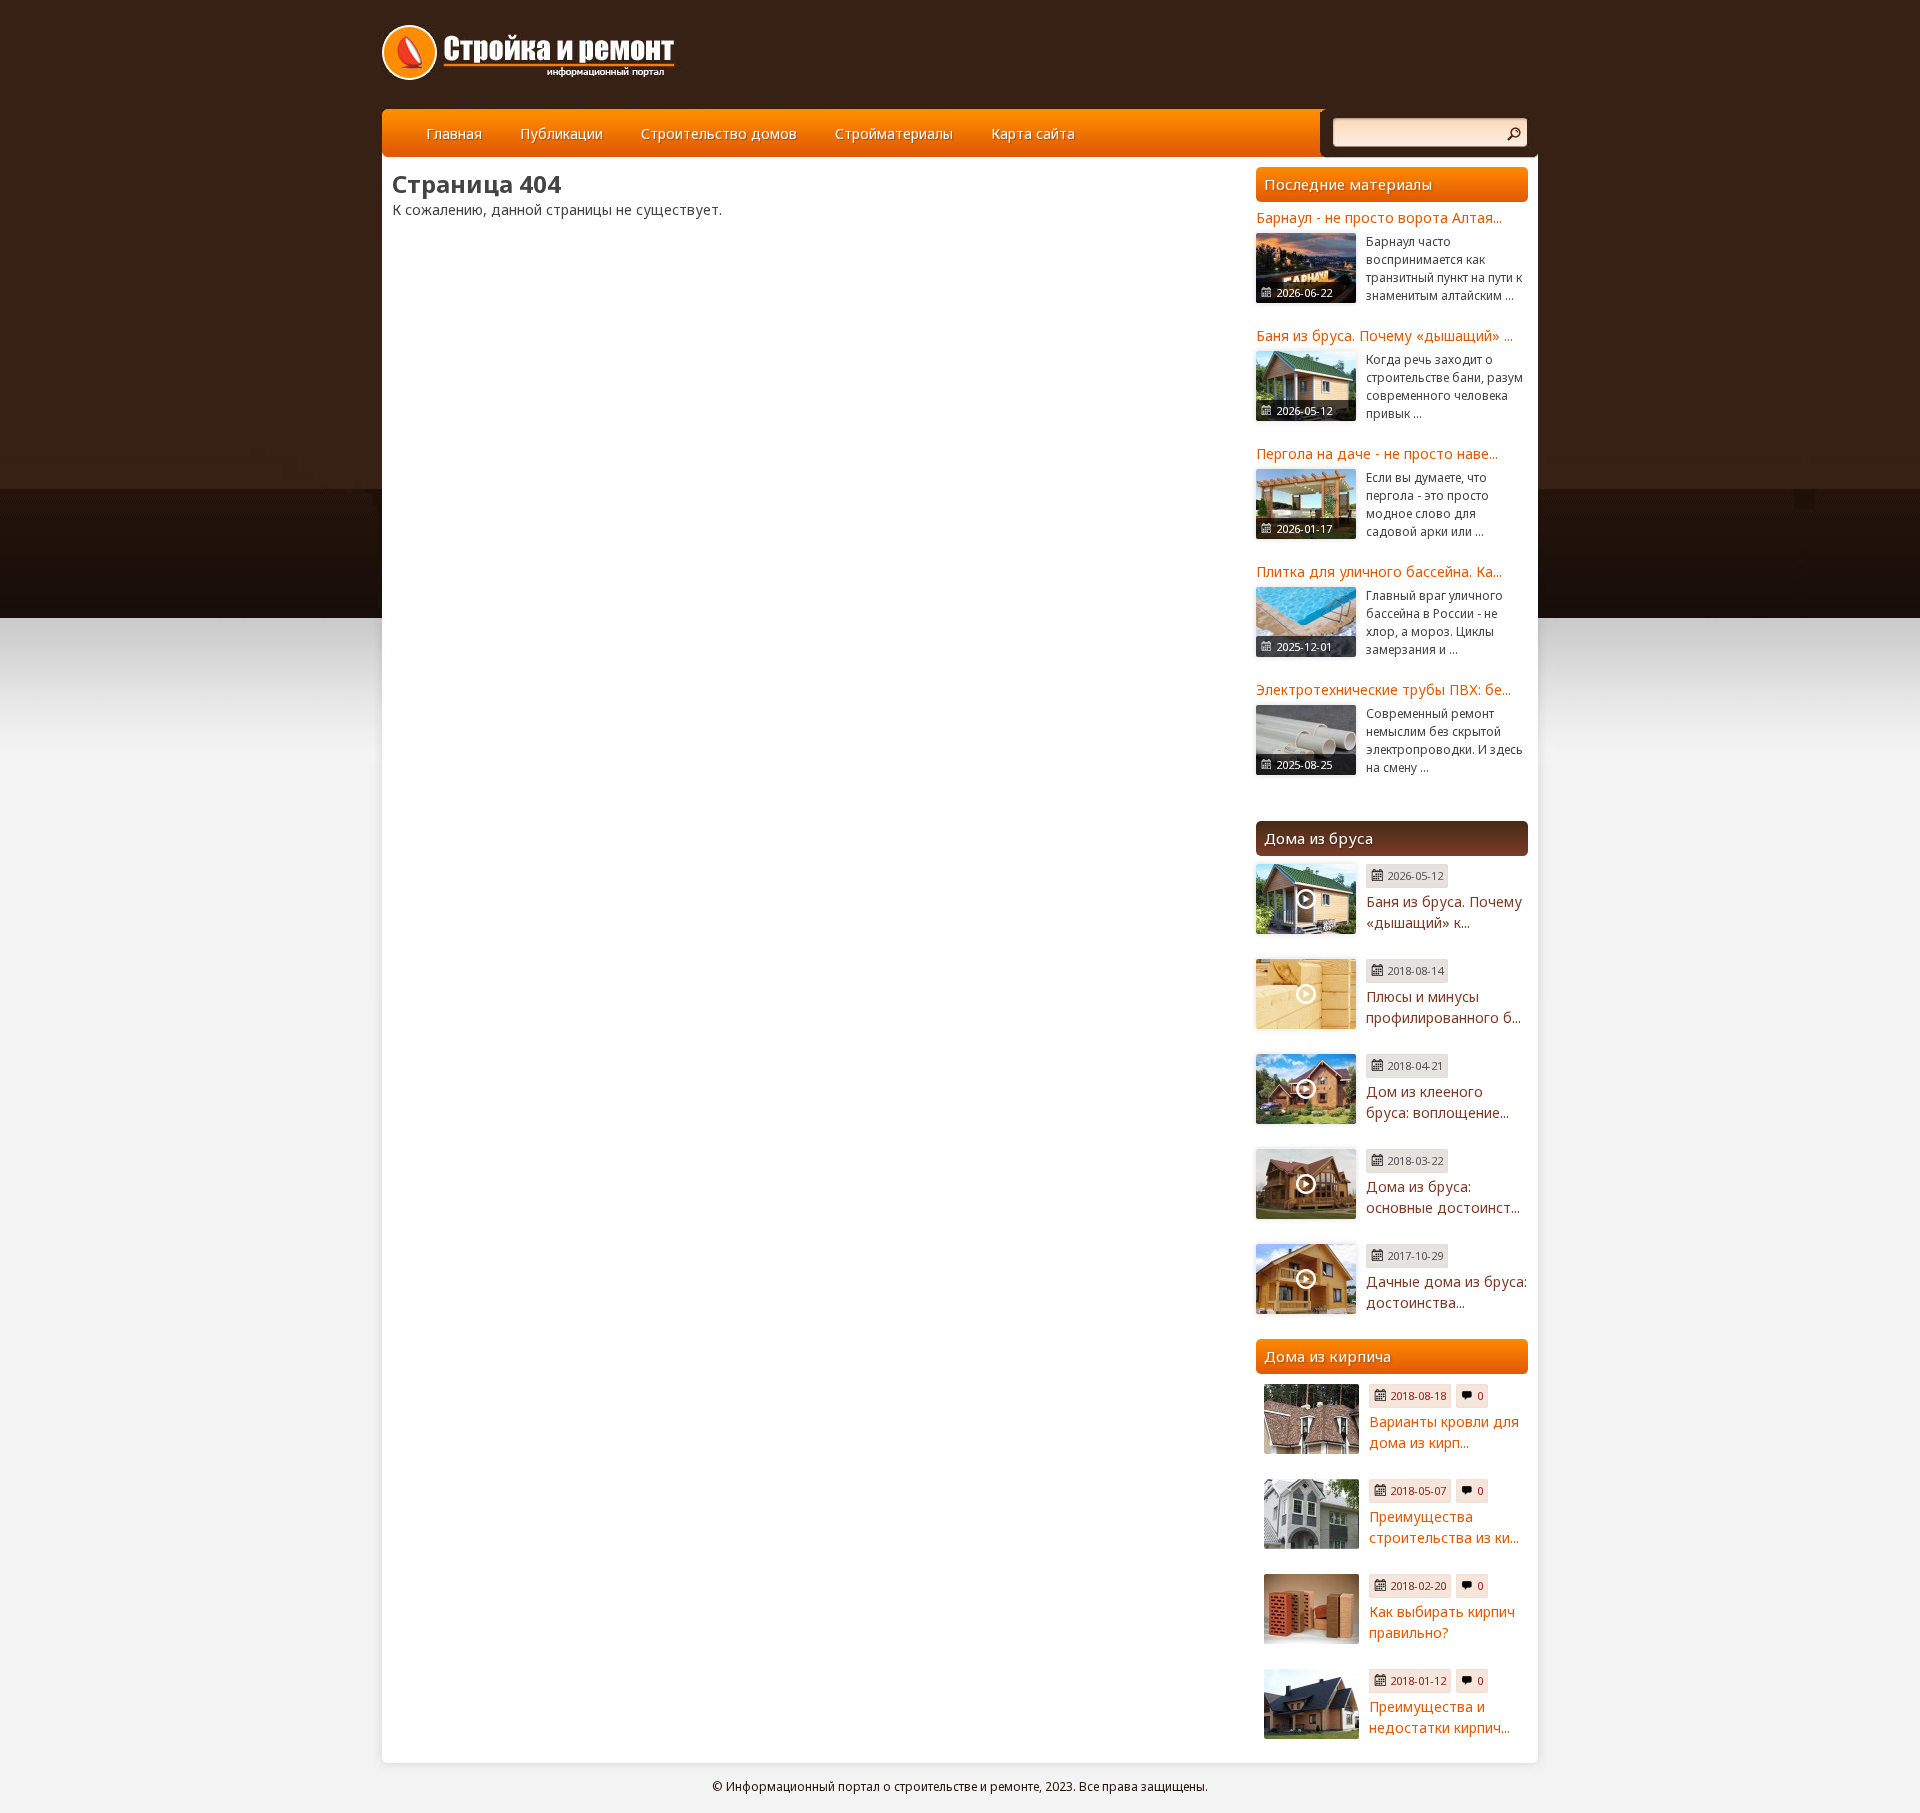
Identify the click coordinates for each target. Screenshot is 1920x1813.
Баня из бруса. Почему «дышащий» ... (1384, 335)
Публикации (561, 133)
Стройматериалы (894, 133)
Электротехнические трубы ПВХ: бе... (1383, 689)
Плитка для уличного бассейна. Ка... (1379, 571)
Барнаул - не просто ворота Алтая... (1379, 217)
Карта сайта (1033, 133)
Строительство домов (719, 133)
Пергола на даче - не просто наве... (1377, 453)
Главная (454, 133)
